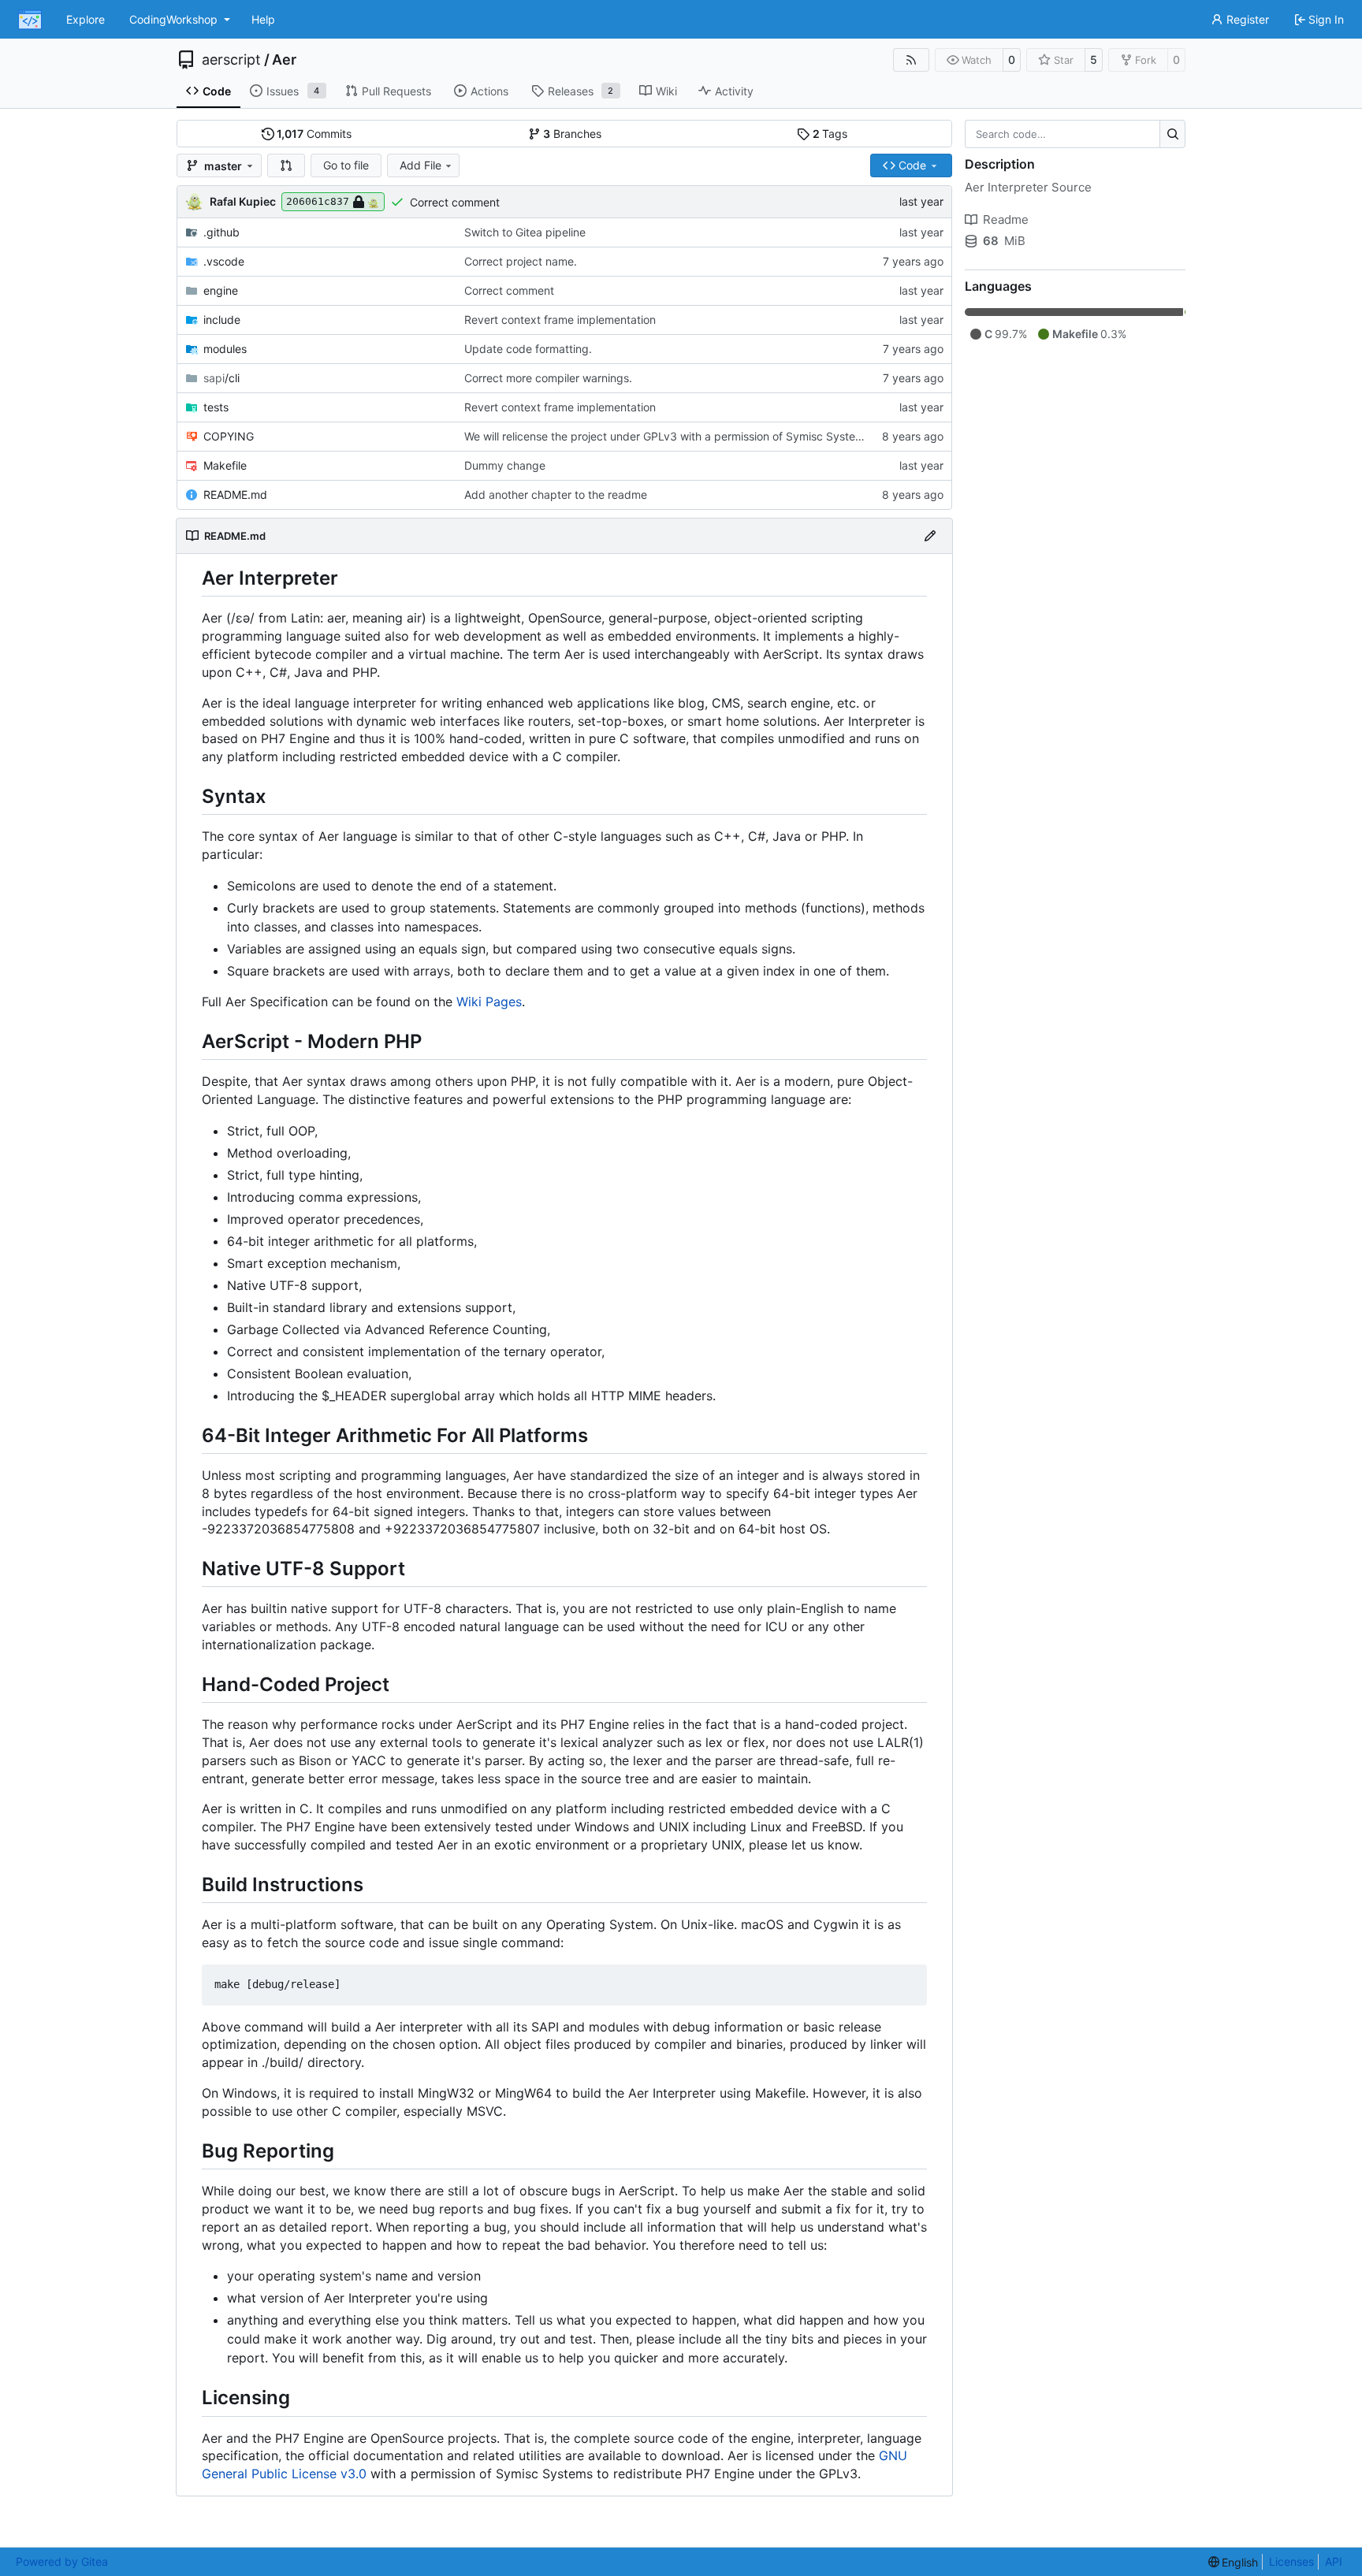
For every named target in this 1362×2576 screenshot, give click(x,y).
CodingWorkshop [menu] (173, 19)
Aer (284, 60)
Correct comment (455, 202)
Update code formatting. (528, 349)
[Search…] (1172, 134)
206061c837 (318, 201)
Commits (314, 134)
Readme (1006, 219)
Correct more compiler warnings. (548, 378)
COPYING (229, 436)
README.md (235, 494)
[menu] (1234, 2562)
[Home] (30, 20)
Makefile (225, 465)
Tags (830, 134)
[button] (286, 165)
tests (216, 407)
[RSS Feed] (911, 60)
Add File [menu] (421, 165)
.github (221, 232)
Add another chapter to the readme (556, 494)
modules (225, 349)
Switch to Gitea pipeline (525, 232)
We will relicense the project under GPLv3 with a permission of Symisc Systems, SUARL (688, 436)
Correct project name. (521, 261)
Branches (572, 134)
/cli (221, 378)
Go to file (346, 165)
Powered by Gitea (62, 2561)
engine (221, 290)
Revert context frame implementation (560, 320)
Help (263, 19)
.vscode (224, 261)
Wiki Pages (489, 1002)
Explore (86, 19)
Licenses (1291, 2561)
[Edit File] (930, 536)
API (1334, 2561)
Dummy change (505, 465)
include (222, 320)
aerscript (231, 60)
